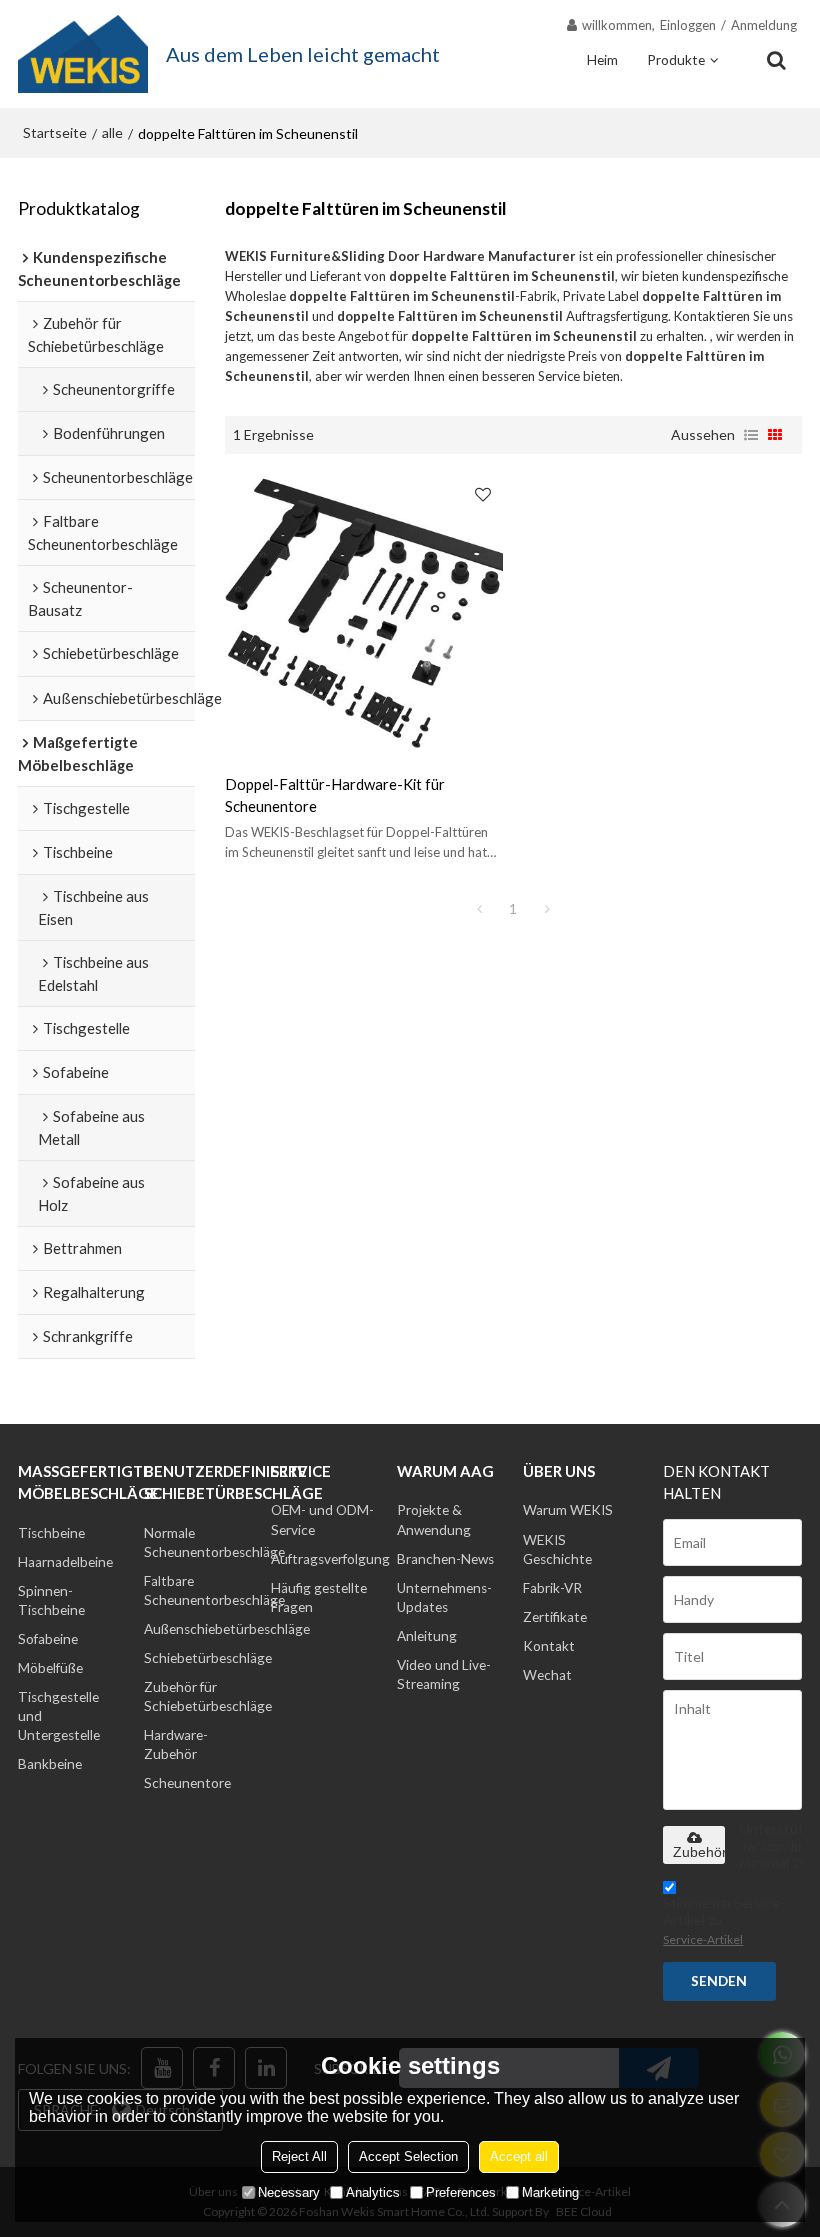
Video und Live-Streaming (444, 1674)
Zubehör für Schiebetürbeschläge (208, 1696)
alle (112, 132)
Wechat (547, 1675)
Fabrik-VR (552, 1588)
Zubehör (699, 1852)
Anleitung (427, 1636)
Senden (719, 1981)
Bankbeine (50, 1764)
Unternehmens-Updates (444, 1597)
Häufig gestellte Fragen (319, 1597)
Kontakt (549, 1646)
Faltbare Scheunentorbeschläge (214, 1590)
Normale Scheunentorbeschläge (214, 1542)
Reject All (299, 2156)
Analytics (373, 2192)
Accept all (519, 2156)
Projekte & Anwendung (434, 1519)
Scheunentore (187, 1783)
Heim (602, 60)
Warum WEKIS (568, 1510)
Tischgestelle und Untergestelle (59, 1716)
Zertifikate (555, 1617)
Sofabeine (48, 1639)
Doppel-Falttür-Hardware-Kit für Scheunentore (335, 795)
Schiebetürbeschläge (208, 1658)
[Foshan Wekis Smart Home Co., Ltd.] (83, 54)
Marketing (550, 2192)
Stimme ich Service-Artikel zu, (724, 1920)
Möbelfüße (50, 1668)
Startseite (55, 132)
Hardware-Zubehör (176, 1744)
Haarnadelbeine (65, 1562)
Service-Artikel (703, 1939)
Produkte (676, 60)
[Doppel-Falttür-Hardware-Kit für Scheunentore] (364, 613)
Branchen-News (445, 1559)
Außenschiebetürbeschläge (227, 1629)
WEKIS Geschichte (557, 1549)
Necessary (289, 2192)
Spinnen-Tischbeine (51, 1600)
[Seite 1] (479, 909)
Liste (751, 435)
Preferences (461, 2192)
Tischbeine (51, 1533)
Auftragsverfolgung (330, 1559)
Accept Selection (408, 2156)
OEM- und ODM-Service (322, 1519)
